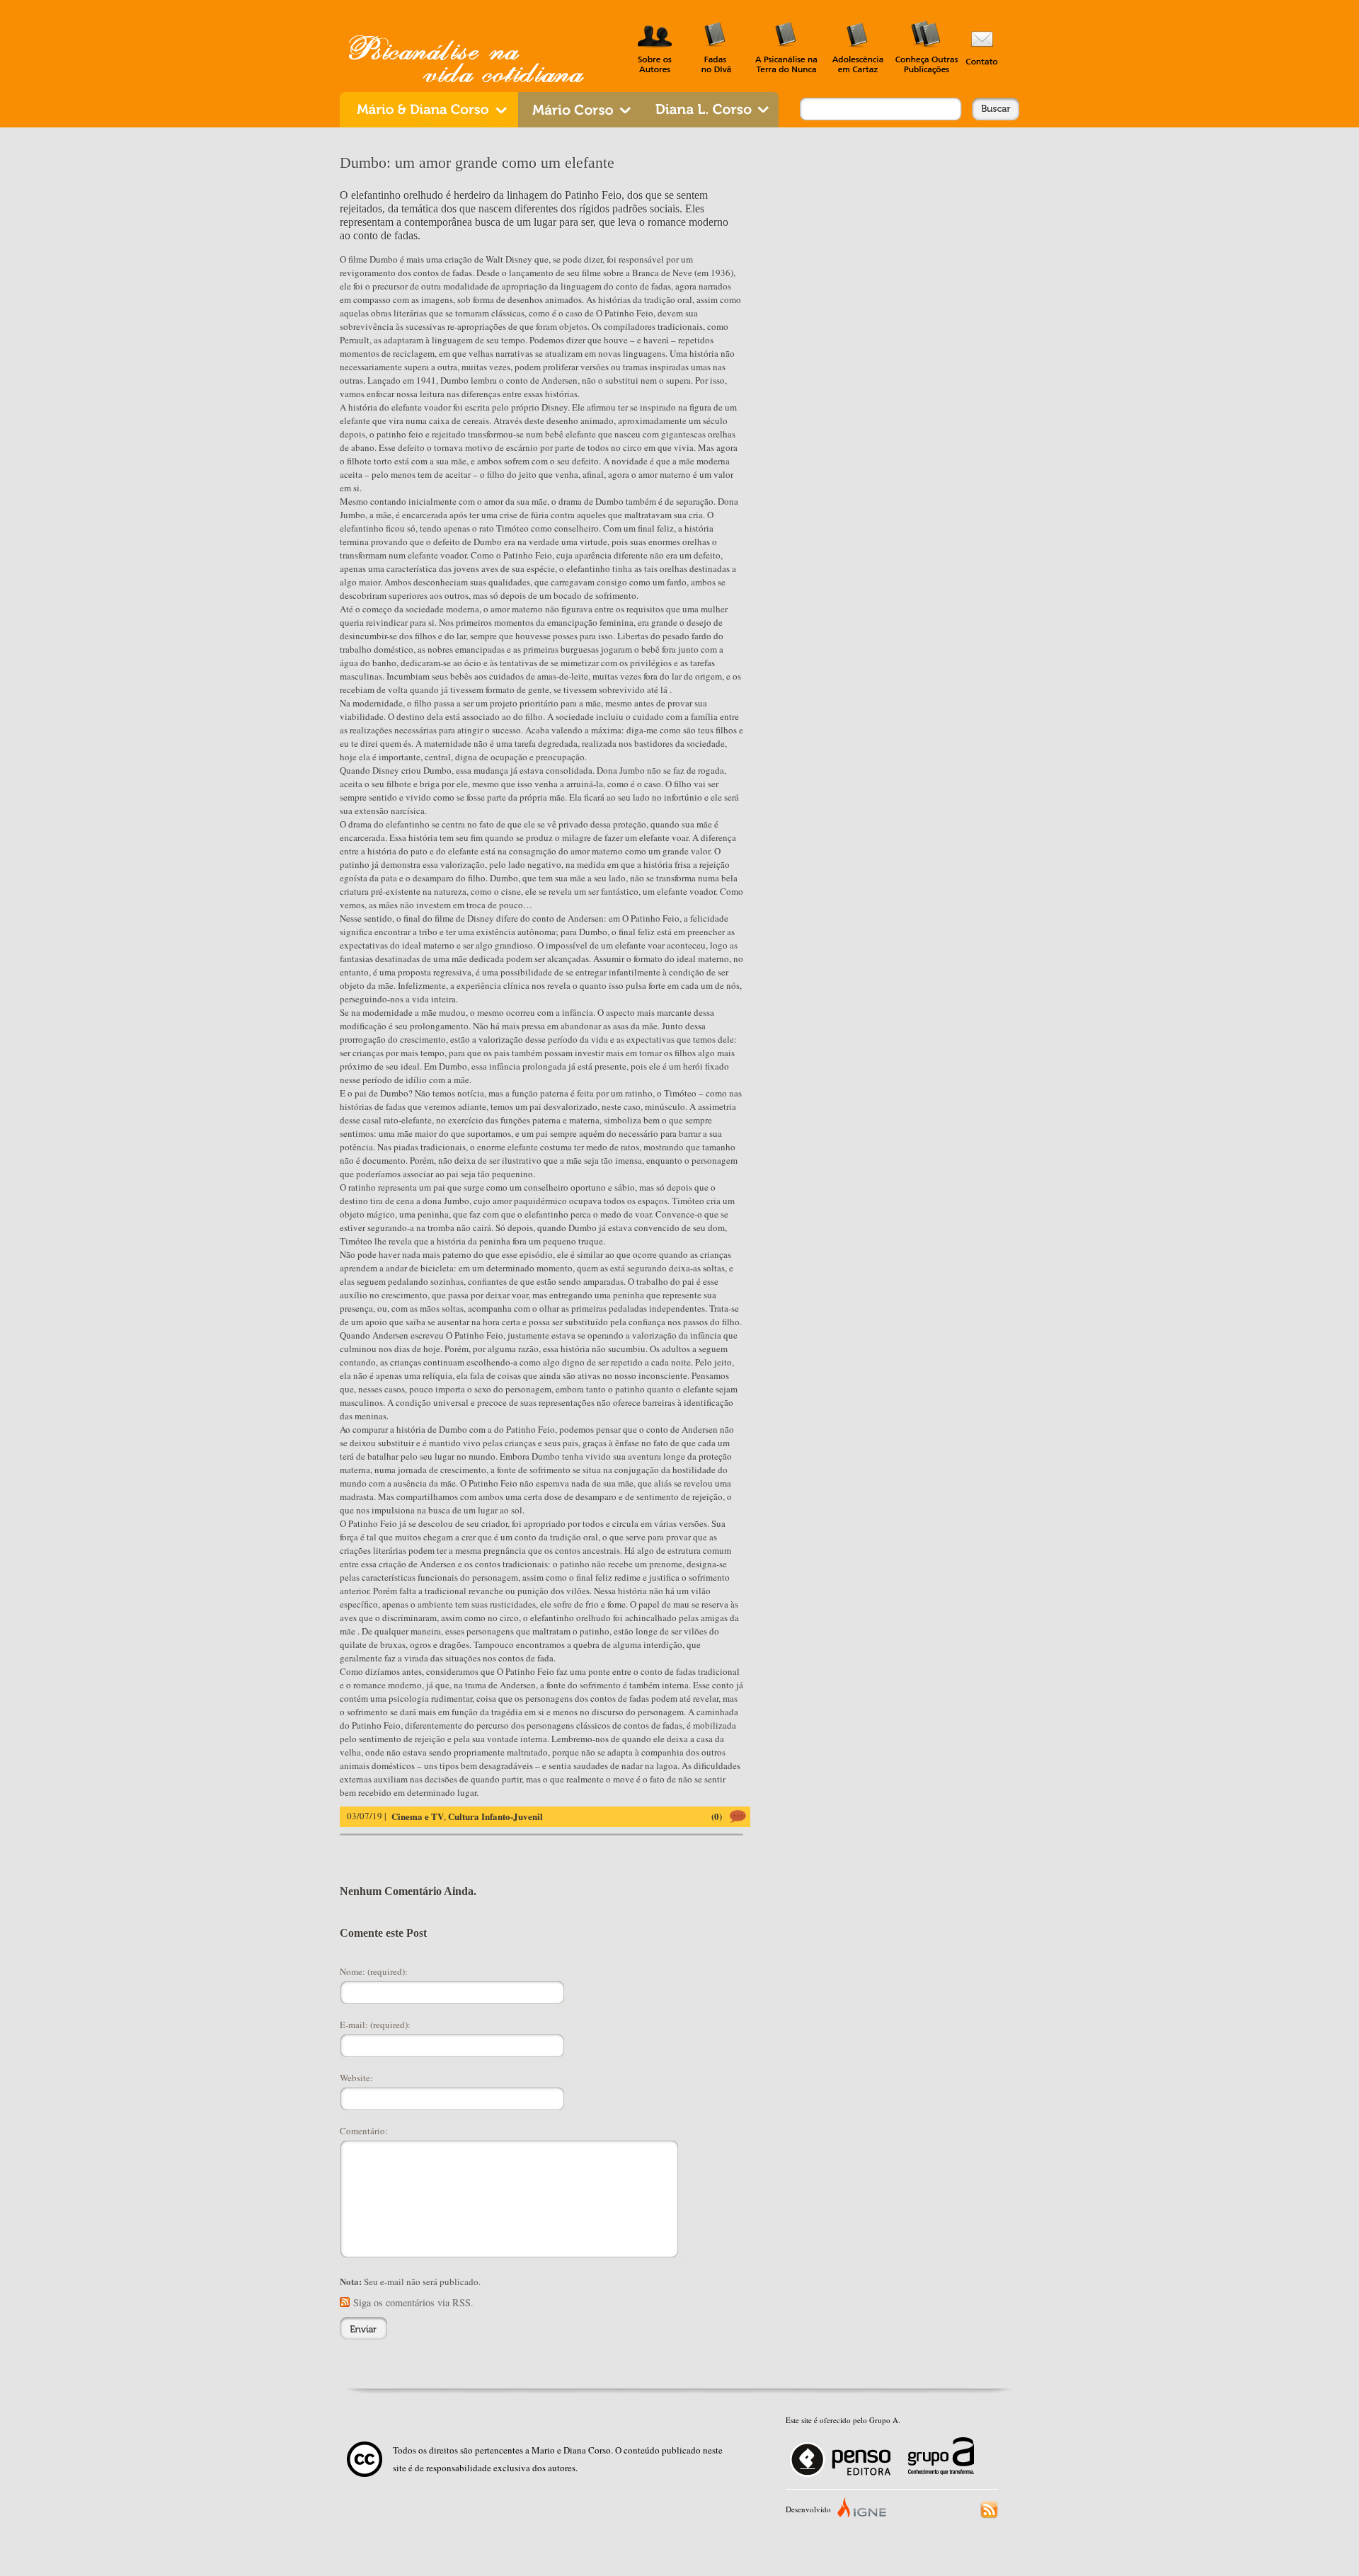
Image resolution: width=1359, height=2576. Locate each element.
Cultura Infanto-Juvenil (495, 1816)
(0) (717, 1816)
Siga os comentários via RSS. (413, 2302)
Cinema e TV (418, 1816)
